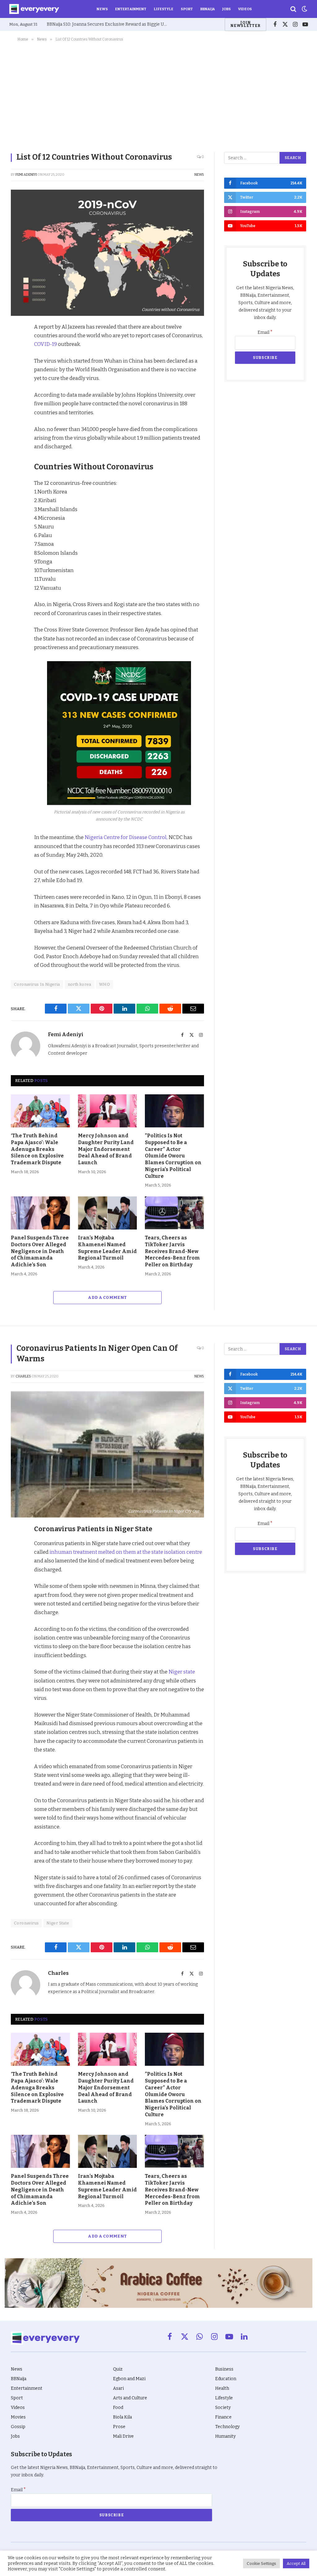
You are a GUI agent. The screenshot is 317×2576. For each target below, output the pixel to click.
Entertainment (131, 9)
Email (265, 332)
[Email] (17, 414)
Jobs (226, 9)
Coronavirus (26, 1923)
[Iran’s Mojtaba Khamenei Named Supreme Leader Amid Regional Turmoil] (108, 1213)
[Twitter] (17, 357)
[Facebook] (17, 343)
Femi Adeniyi (26, 175)
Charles (23, 1376)
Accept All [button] (296, 2563)
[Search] (293, 9)
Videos (245, 9)
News (102, 9)
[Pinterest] (17, 371)
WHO (104, 984)
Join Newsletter (245, 24)
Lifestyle (164, 9)
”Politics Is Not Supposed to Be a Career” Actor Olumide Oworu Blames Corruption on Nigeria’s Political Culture (173, 1156)
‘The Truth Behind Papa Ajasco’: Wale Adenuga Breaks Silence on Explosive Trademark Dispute (37, 1149)
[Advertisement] (158, 96)
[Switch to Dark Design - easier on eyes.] (304, 9)
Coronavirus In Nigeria (37, 984)
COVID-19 (46, 344)
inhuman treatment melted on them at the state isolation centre (125, 1552)
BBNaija (208, 9)
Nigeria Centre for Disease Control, (126, 837)
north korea (80, 984)
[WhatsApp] (17, 400)
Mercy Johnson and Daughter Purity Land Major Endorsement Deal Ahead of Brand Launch (106, 1149)
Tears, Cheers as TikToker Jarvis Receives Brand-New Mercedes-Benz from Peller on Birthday (172, 1251)
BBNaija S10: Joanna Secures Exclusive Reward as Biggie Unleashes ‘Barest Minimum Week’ (109, 24)
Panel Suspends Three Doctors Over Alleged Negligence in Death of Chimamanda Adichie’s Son (40, 1251)
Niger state (182, 1672)
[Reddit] (17, 386)
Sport (187, 9)
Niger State (58, 1923)
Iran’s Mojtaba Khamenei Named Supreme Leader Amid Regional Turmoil (107, 1248)
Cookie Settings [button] (261, 2563)
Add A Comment (107, 1297)
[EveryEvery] (34, 9)
